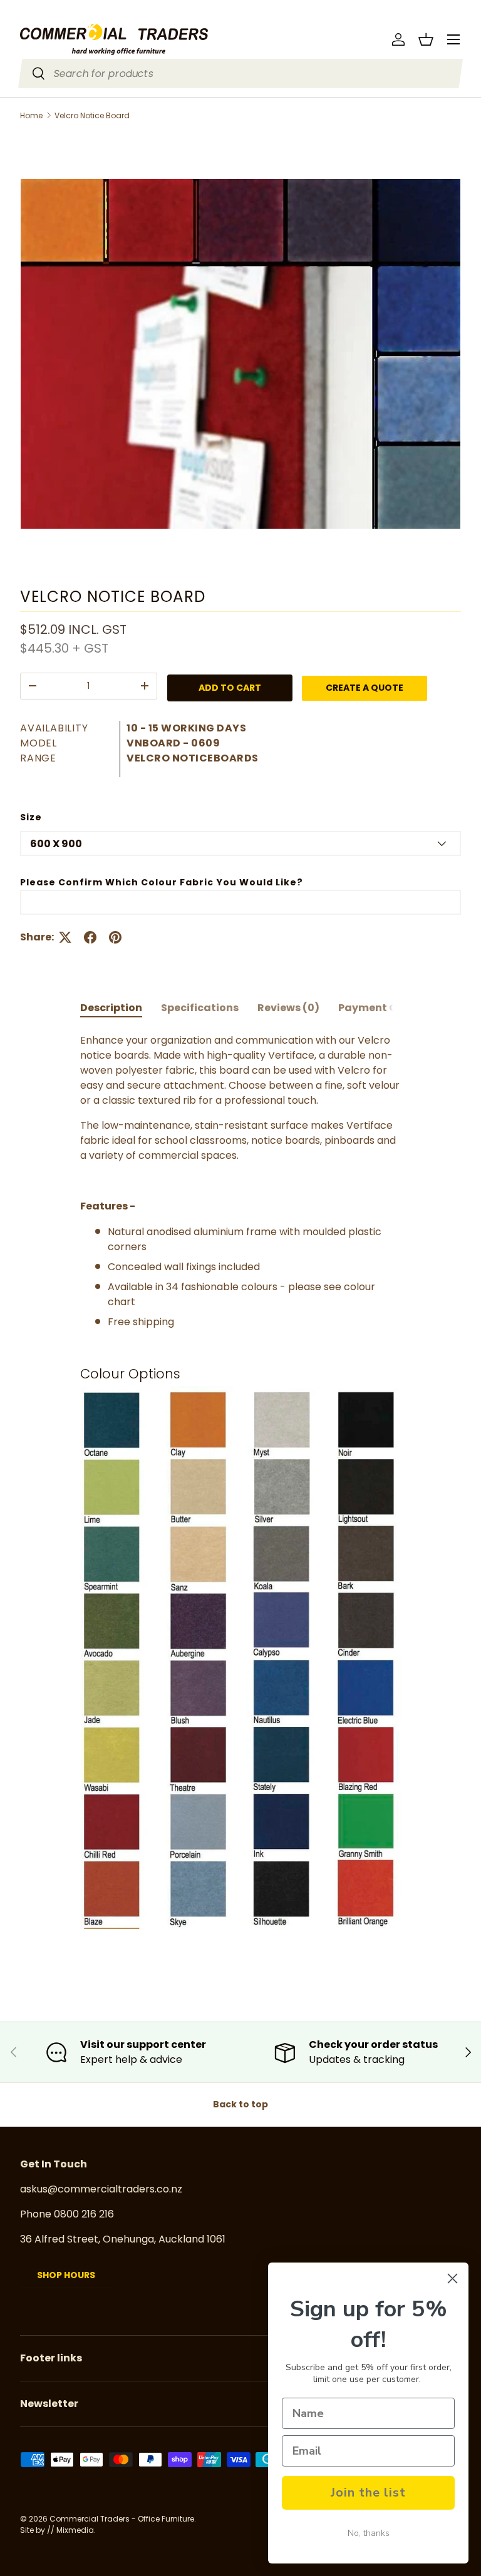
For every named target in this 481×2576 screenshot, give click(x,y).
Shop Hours (66, 2275)
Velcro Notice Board (92, 116)
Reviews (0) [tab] (288, 1008)
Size (31, 817)
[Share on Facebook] (90, 937)
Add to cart (230, 688)
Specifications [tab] (200, 1008)
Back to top (240, 2104)
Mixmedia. (76, 2530)
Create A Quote (365, 688)
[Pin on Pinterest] (115, 937)
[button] (426, 39)
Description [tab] (111, 1008)
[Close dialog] (453, 2278)
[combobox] (241, 74)
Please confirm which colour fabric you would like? (162, 882)
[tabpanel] (240, 1493)
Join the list (368, 2492)
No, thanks (369, 2533)
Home (31, 116)
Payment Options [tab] (385, 1008)
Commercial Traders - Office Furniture (122, 2519)
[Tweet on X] (65, 937)
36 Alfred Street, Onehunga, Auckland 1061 (123, 2239)
